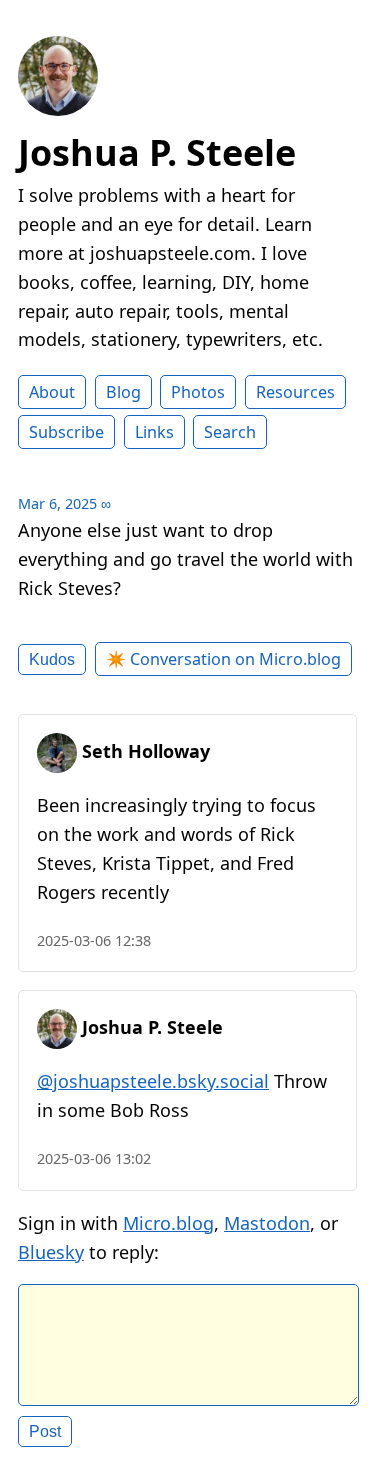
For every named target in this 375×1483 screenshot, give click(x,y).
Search (230, 432)
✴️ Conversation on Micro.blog (223, 659)
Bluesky (51, 1252)
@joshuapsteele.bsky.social (153, 1081)
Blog (123, 392)
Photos (198, 392)
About (52, 392)
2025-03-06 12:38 (94, 940)
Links (154, 432)
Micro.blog (168, 1223)
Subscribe (66, 432)
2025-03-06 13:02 (94, 1158)
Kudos (52, 659)
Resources (295, 392)
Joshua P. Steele (157, 152)
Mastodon (267, 1223)
